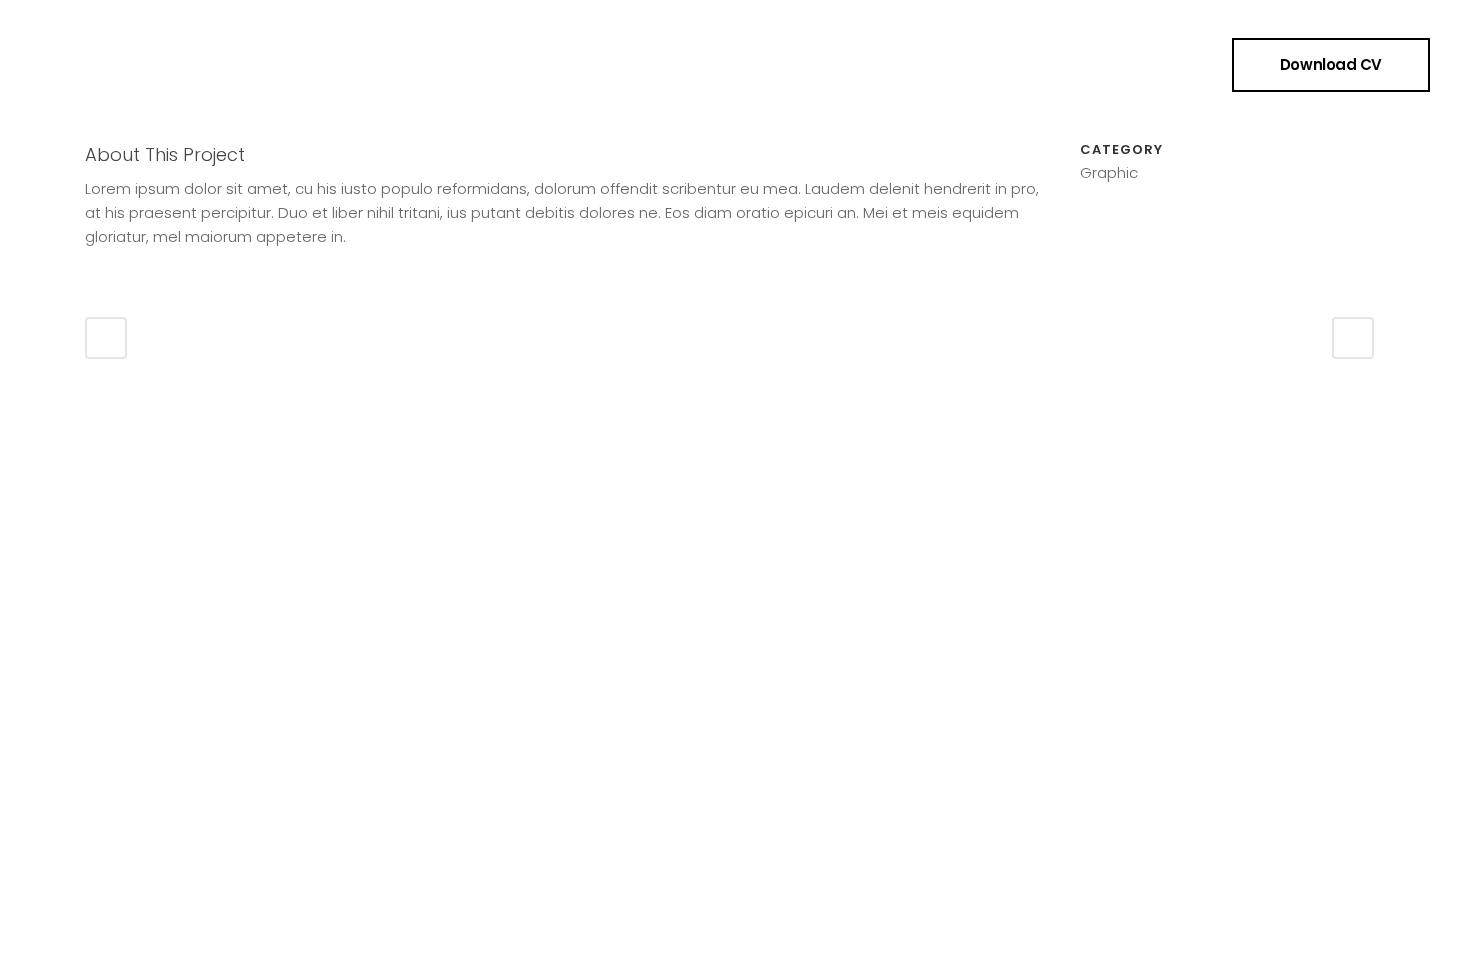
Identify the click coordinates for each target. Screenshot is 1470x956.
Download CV (1331, 64)
